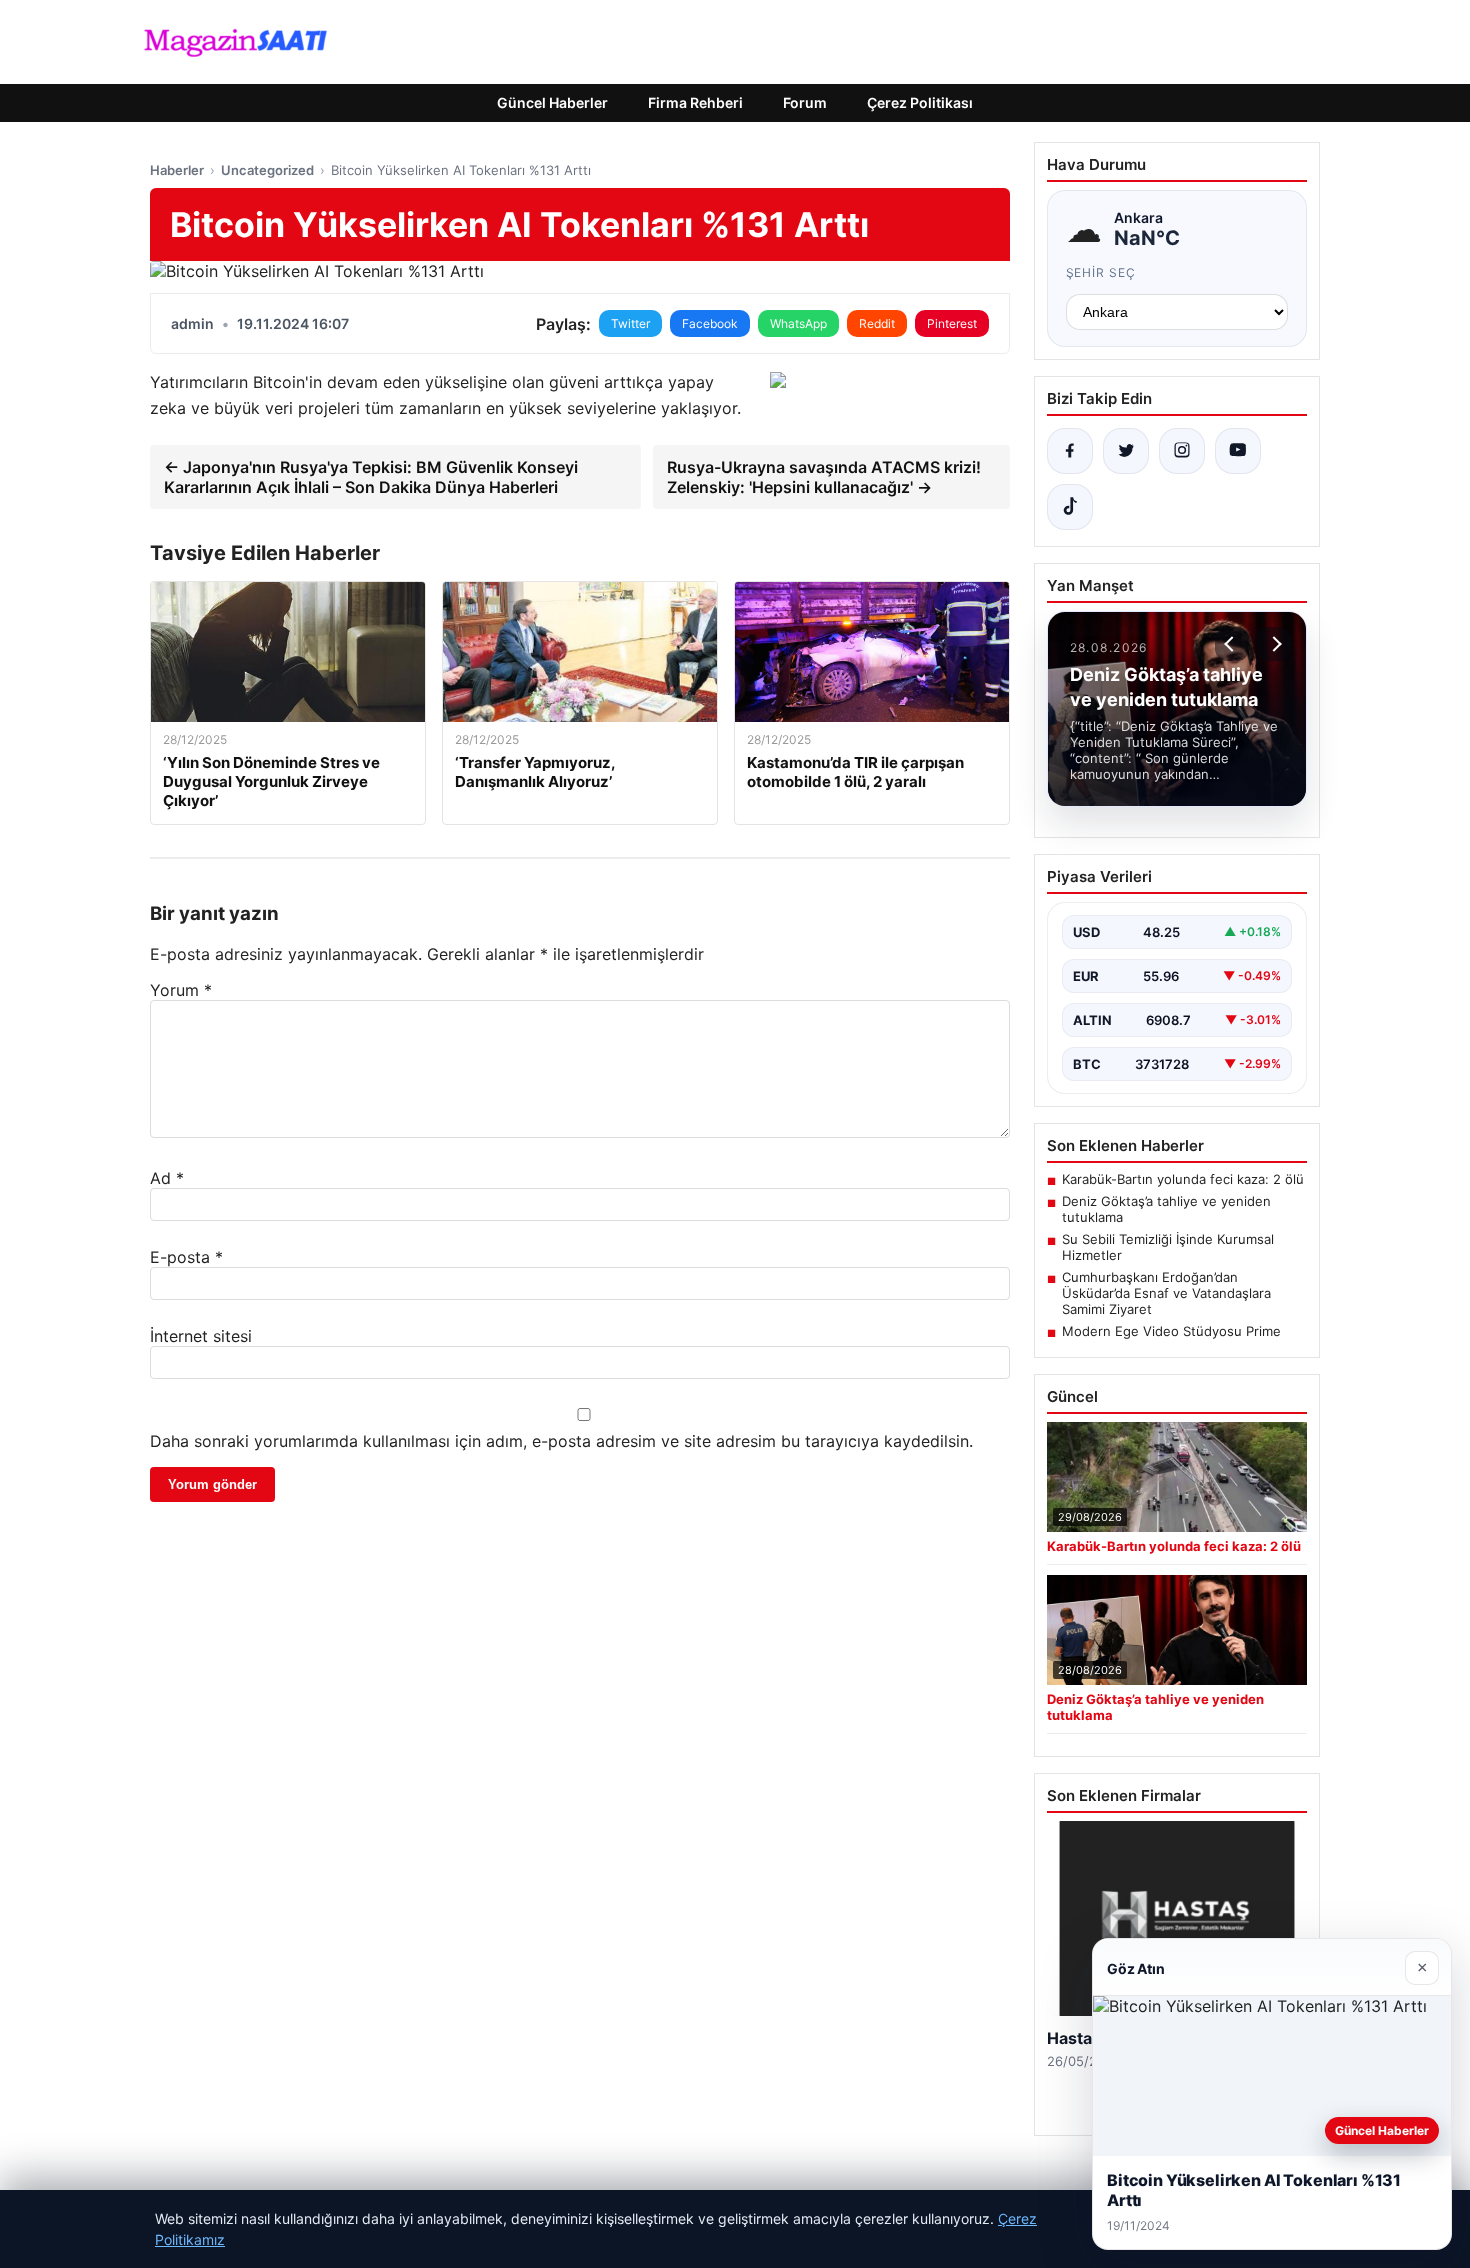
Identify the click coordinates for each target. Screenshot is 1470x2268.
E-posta (186, 1257)
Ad (167, 1178)
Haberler (177, 170)
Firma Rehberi (695, 102)
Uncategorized (267, 170)
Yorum (181, 990)
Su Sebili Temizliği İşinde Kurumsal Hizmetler (1168, 1247)
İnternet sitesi (201, 1336)
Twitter (630, 323)
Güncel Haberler (552, 102)
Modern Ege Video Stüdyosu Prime (1171, 1331)
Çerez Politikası (920, 102)
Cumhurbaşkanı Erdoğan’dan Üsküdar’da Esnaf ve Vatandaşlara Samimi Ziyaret (1166, 1293)
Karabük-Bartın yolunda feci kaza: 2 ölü (1183, 1179)
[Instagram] (1182, 451)
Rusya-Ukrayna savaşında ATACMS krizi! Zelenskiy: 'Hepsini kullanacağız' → (824, 477)
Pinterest (952, 323)
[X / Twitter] (1126, 451)
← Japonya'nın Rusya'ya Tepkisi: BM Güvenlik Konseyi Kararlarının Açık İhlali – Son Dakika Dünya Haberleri (371, 477)
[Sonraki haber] (1274, 644)
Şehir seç (1101, 272)
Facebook (710, 323)
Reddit (877, 323)
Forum (805, 102)
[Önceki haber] (1232, 644)
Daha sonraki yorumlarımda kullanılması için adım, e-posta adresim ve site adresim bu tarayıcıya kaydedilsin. (561, 1441)
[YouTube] (1238, 451)
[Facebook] (1070, 451)
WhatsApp (798, 323)
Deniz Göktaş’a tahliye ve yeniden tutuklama (1166, 1209)
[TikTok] (1070, 507)
